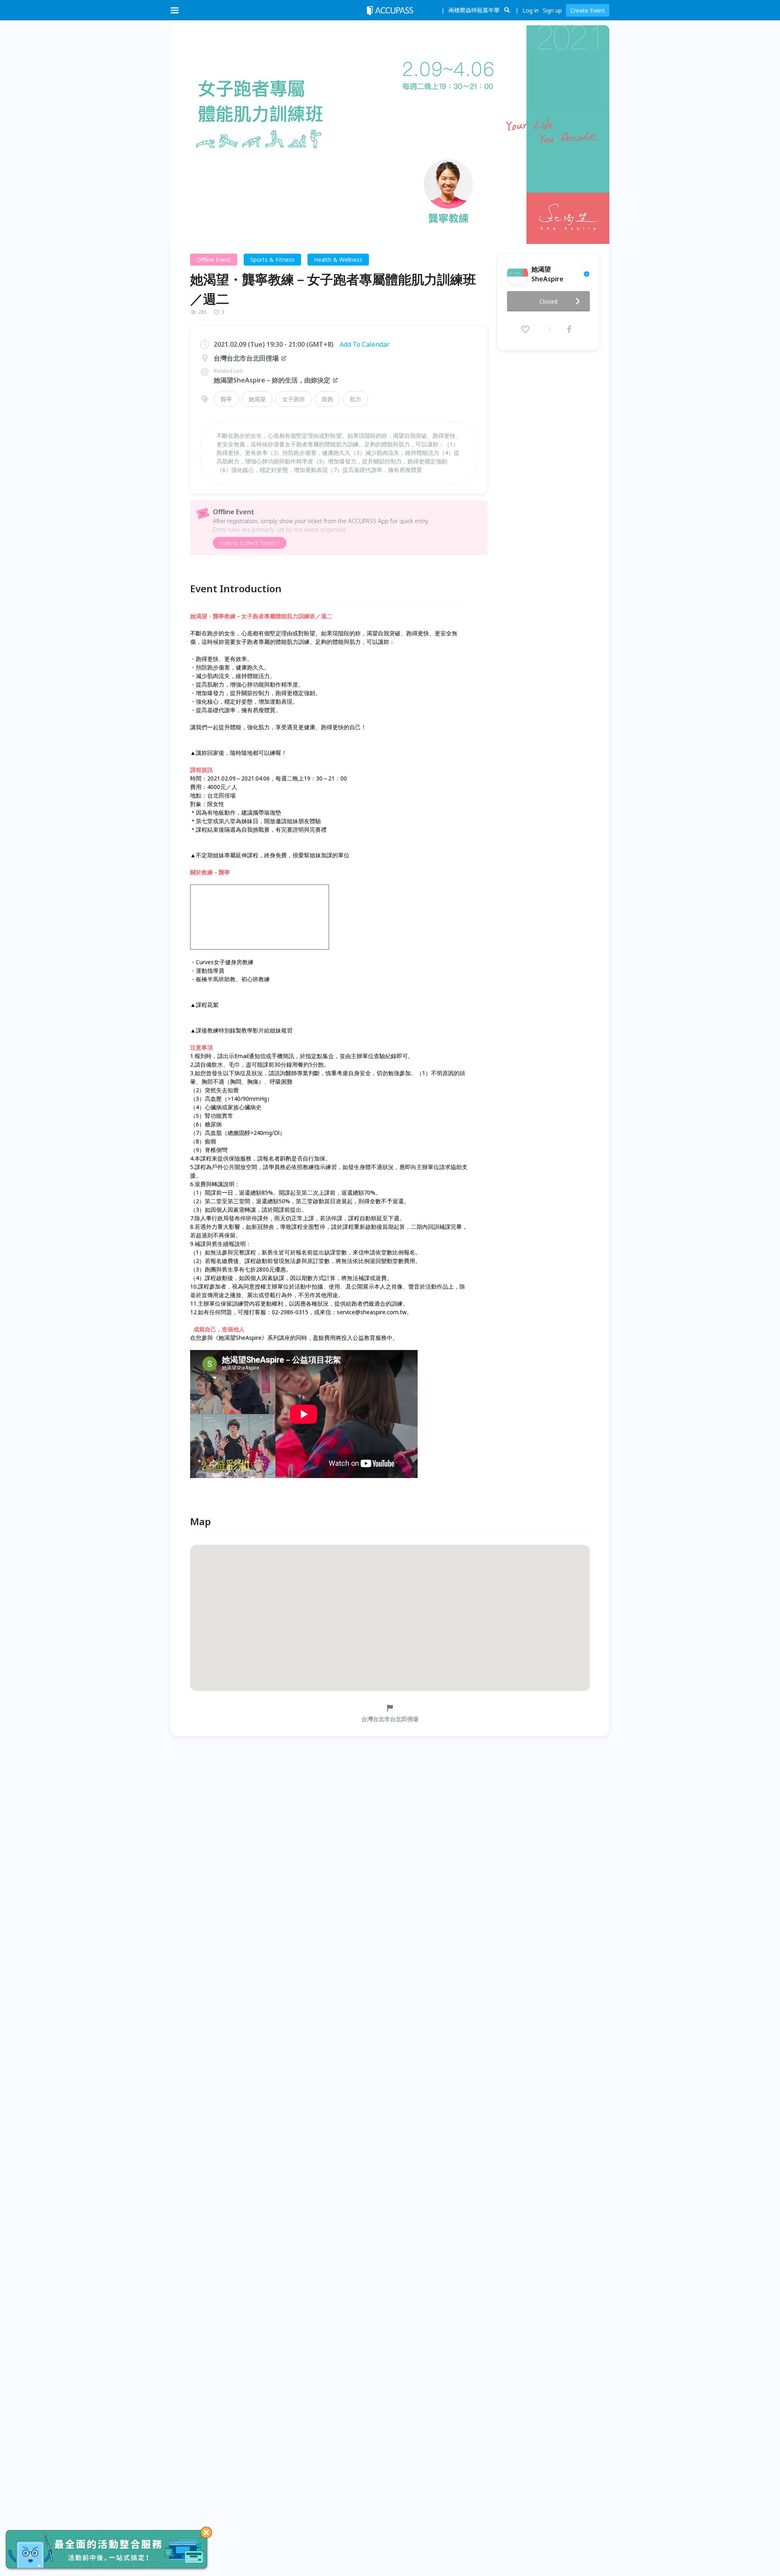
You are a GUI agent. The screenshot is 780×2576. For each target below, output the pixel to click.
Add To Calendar (365, 344)
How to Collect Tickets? (250, 543)
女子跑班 (294, 399)
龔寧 (226, 399)
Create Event (588, 10)
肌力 (355, 399)
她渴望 (257, 399)
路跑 (327, 399)
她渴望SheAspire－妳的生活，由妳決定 (272, 380)
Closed (548, 301)
